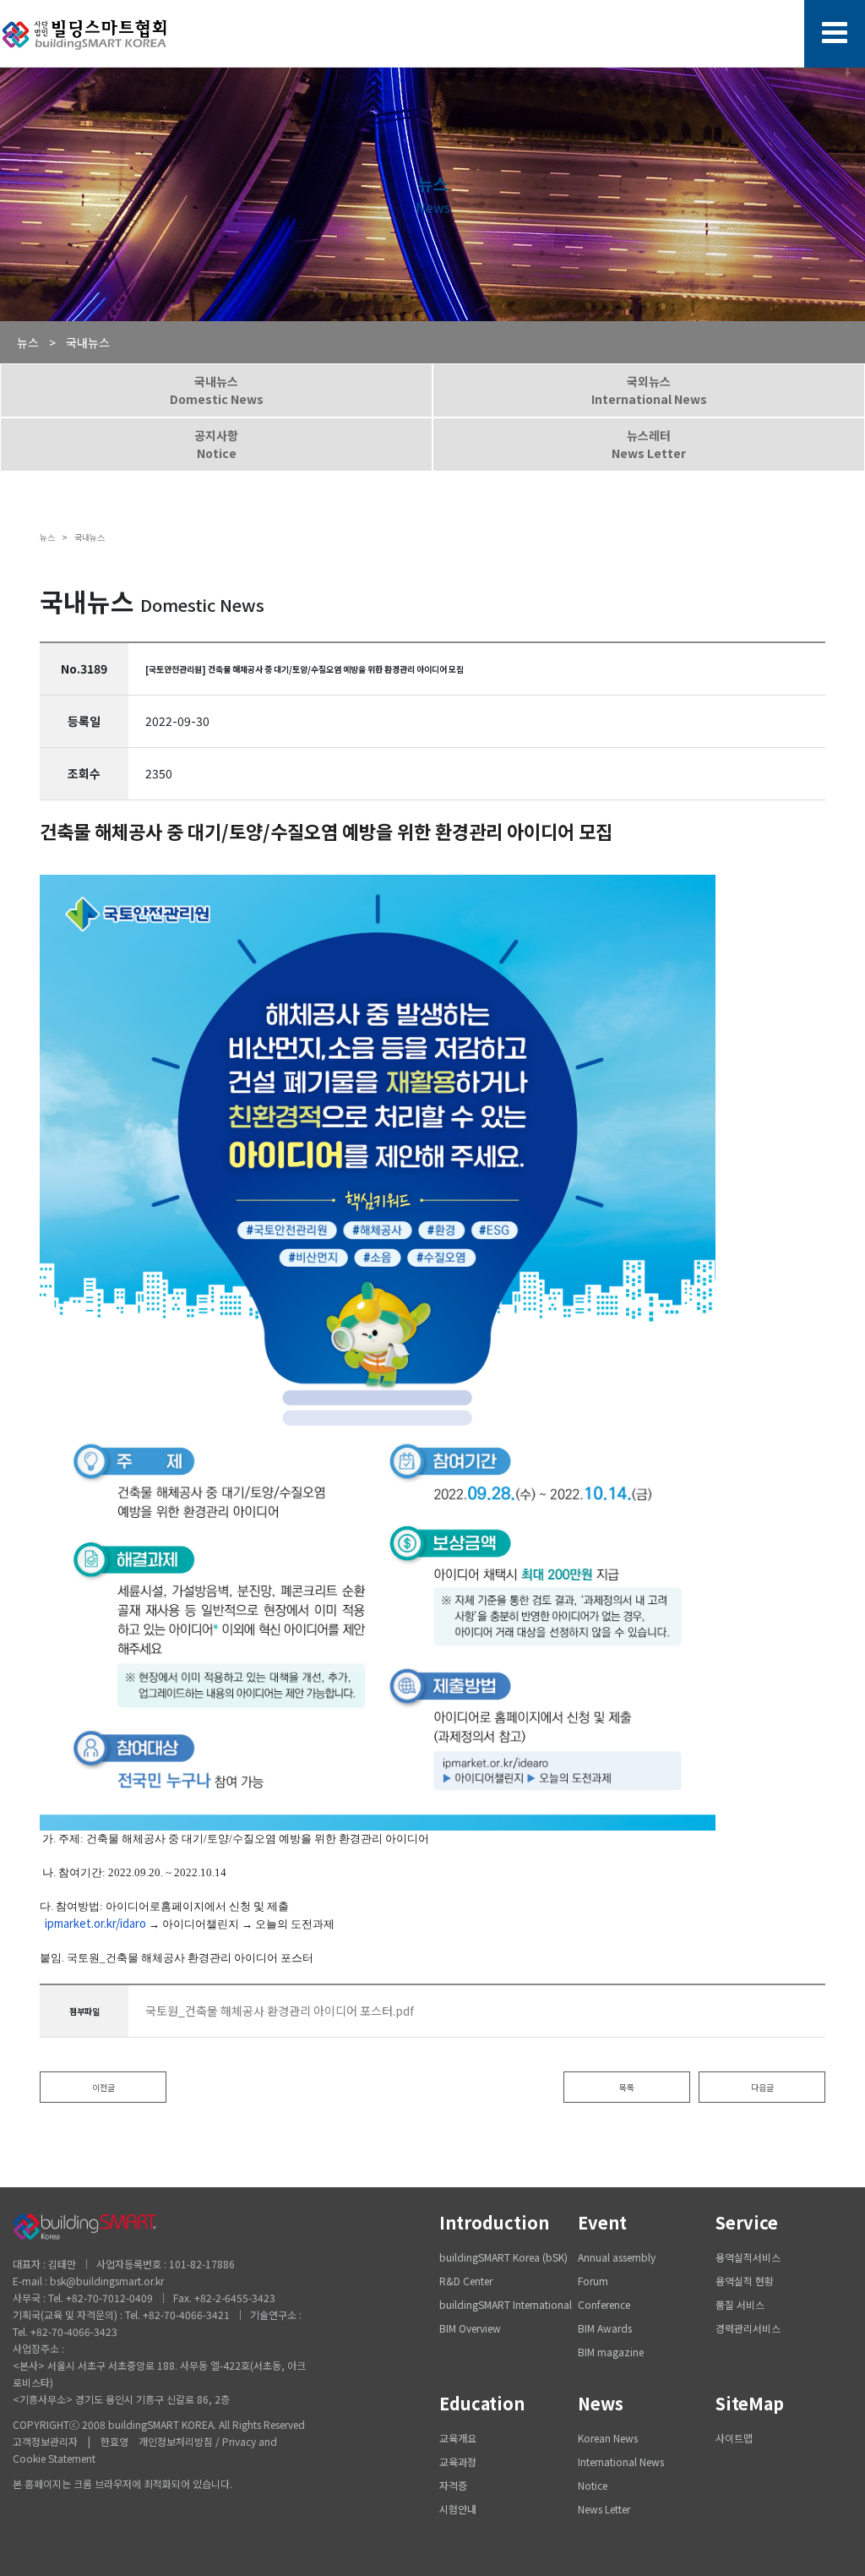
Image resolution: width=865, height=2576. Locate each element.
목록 (627, 2087)
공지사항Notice (216, 444)
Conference (604, 2304)
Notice (593, 2485)
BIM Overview (470, 2328)
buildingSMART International (506, 2304)
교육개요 (458, 2438)
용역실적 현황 (745, 2281)
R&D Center (466, 2281)
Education (482, 2403)
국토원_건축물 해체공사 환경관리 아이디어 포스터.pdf (280, 2011)
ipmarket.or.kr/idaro (95, 1923)
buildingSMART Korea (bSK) (503, 2257)
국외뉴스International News (649, 390)
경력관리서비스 (748, 2328)
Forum (593, 2281)
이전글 (103, 2087)
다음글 (762, 2087)
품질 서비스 (740, 2304)
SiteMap (750, 2403)
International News (621, 2461)
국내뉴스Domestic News (217, 390)
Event (602, 2222)
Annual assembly (617, 2257)
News (601, 2403)
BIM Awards (605, 2328)
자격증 (453, 2485)
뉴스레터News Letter (649, 444)
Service (747, 2222)
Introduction (494, 2222)
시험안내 (458, 2509)
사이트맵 (734, 2438)
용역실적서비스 (748, 2257)
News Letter (604, 2509)
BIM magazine (611, 2352)
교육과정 (458, 2461)
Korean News (608, 2438)
